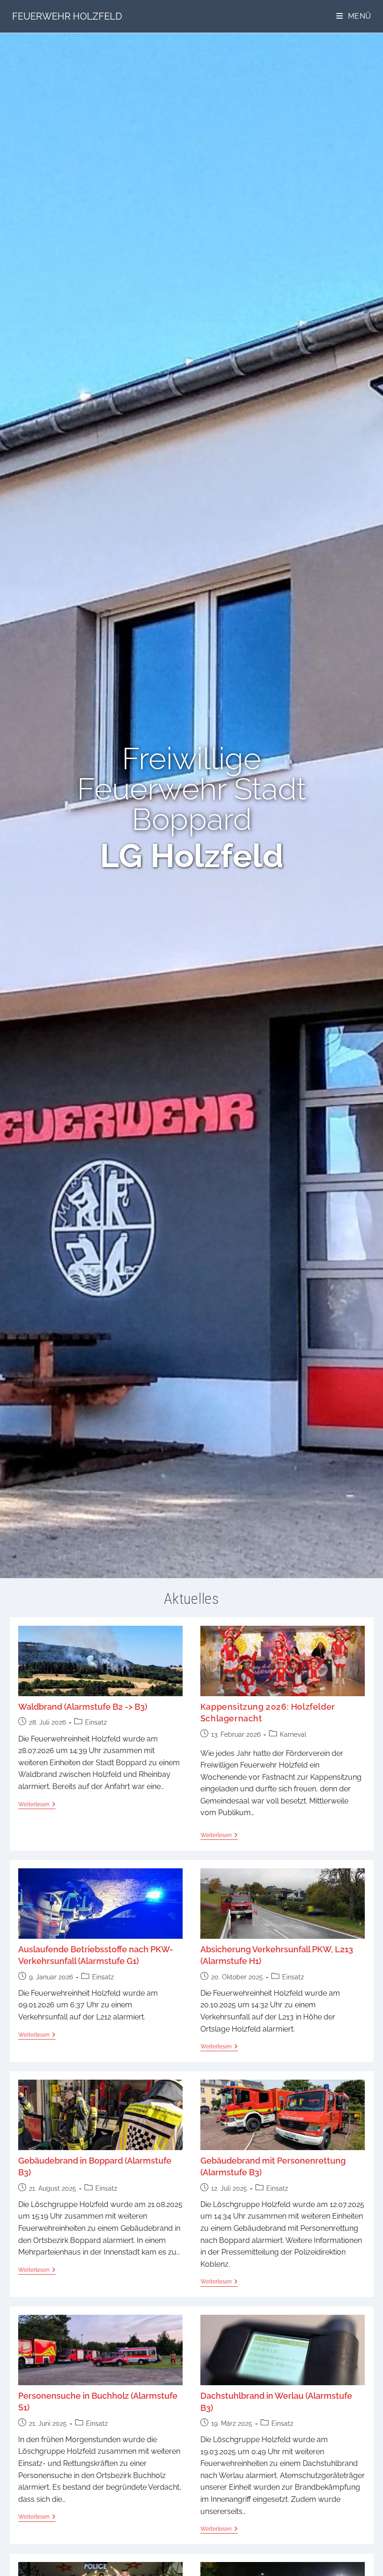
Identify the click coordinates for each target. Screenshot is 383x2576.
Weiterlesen (37, 1804)
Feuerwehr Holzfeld (67, 16)
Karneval (293, 1734)
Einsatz (96, 1722)
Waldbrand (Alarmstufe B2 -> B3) (83, 1707)
